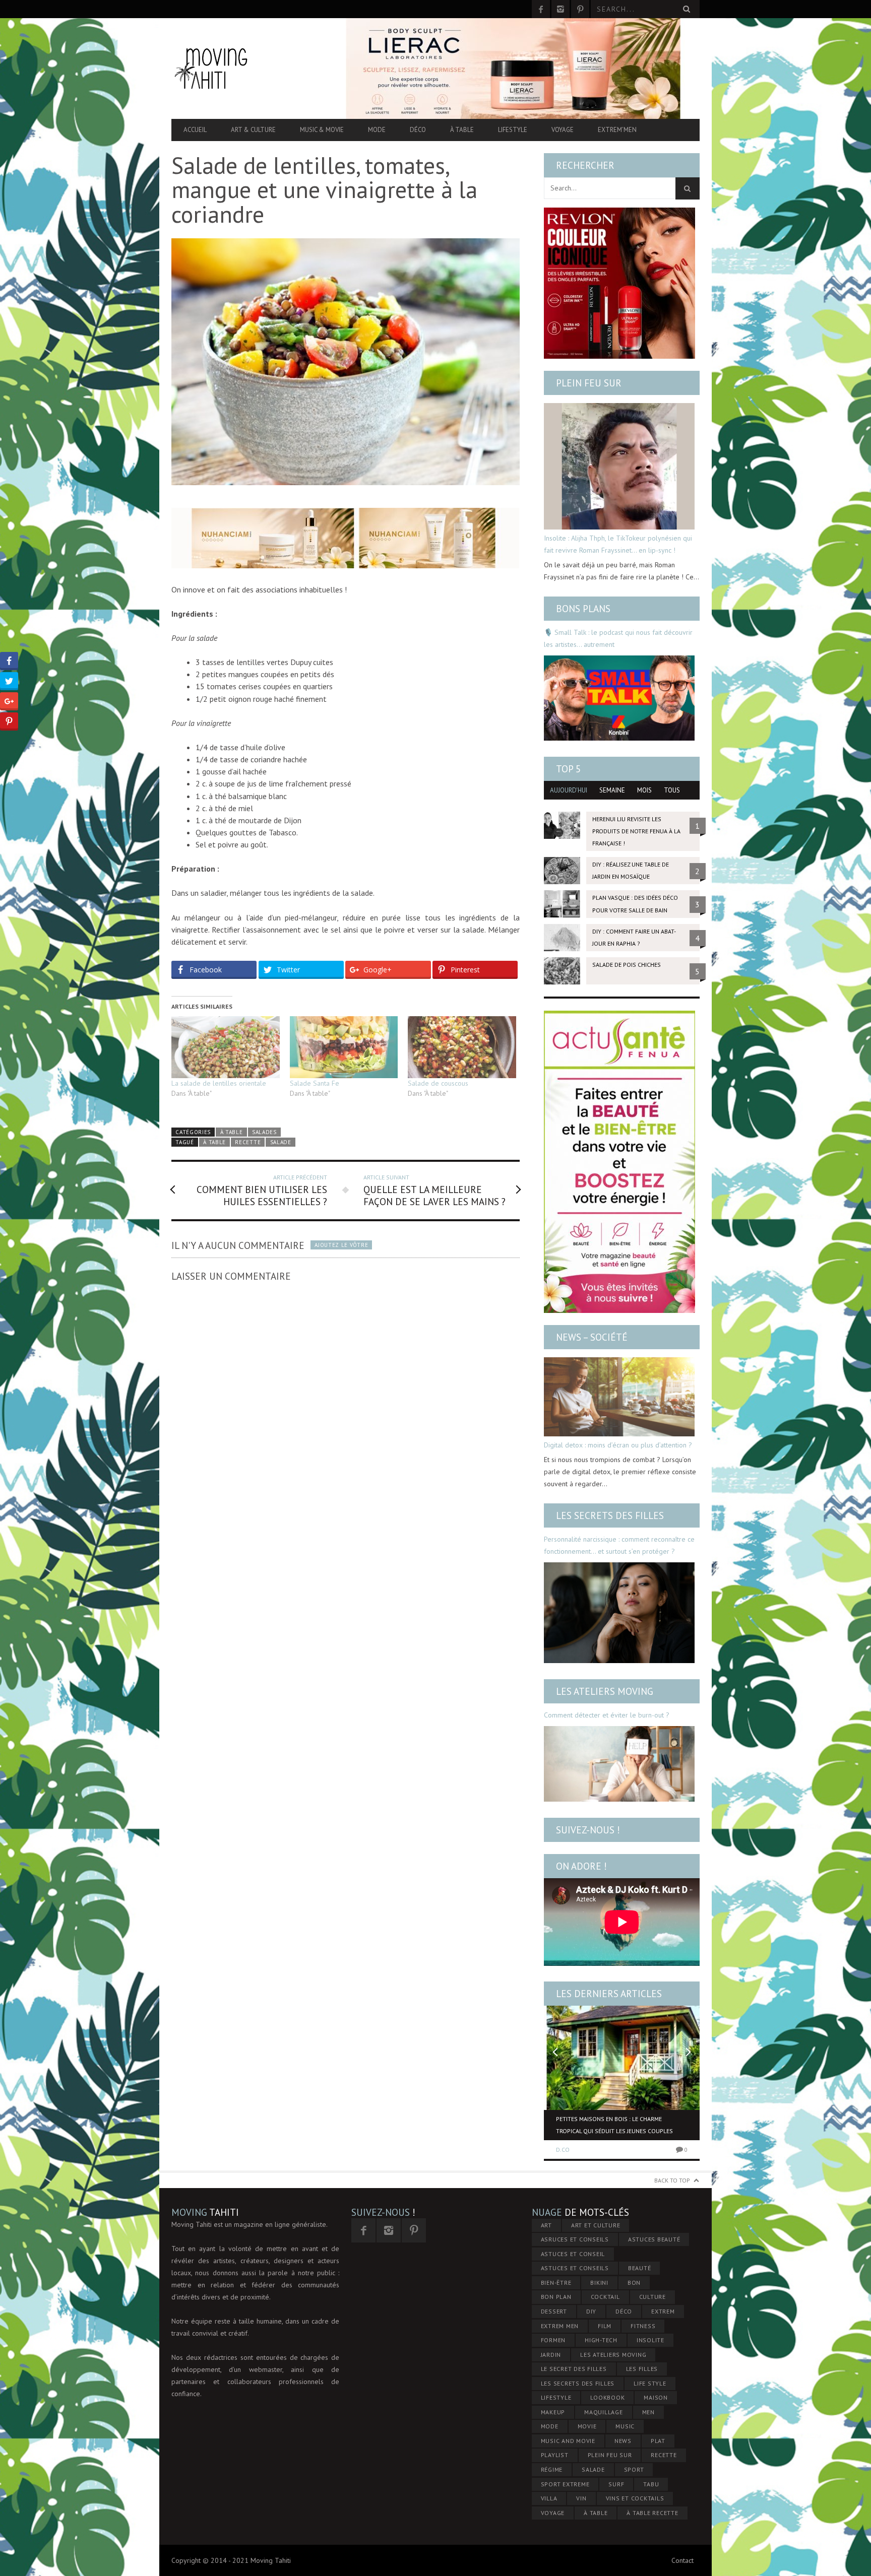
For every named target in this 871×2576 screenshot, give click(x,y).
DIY (591, 2311)
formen (553, 2340)
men (648, 2412)
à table (214, 1142)
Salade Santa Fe (315, 1083)
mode (550, 2426)
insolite (650, 2340)
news (623, 2441)
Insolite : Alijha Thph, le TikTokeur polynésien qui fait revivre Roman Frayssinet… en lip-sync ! (618, 544)
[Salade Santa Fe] (344, 1047)
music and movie (568, 2441)
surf (616, 2484)
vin (581, 2498)
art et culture (596, 2225)
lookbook (607, 2397)
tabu (651, 2484)
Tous (672, 790)
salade (281, 1142)
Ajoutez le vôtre (341, 1245)
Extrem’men (617, 130)
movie (587, 2426)
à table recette (652, 2513)
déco (624, 2311)
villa (549, 2498)
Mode (377, 130)
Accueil (195, 130)
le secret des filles (574, 2369)
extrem (663, 2311)
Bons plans (583, 609)
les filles (642, 2369)
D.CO (563, 2150)
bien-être (556, 2283)
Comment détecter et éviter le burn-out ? (607, 1715)
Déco (418, 130)
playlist (555, 2455)
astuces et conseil (573, 2254)
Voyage (563, 130)
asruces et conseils (575, 2239)
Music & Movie (322, 130)
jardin (551, 2355)
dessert (554, 2311)
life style (650, 2383)
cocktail (605, 2297)
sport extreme (565, 2484)
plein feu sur (610, 2455)
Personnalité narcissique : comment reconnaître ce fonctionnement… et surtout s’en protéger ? (619, 1545)
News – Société (592, 1337)
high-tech (601, 2340)
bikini (599, 2283)
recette (248, 1142)
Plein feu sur (589, 383)
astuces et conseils (575, 2268)
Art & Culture (253, 130)
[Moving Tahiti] (251, 68)
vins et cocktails (635, 2498)
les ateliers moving (613, 2355)
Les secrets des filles (610, 1515)
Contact (682, 2560)
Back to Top (672, 2180)
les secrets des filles (578, 2383)
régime (552, 2469)
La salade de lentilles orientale (219, 1083)
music (625, 2426)
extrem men (560, 2326)
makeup (553, 2412)
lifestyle (556, 2397)
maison (656, 2397)
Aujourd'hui (569, 790)
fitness (643, 2326)
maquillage (604, 2412)
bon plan (556, 2297)
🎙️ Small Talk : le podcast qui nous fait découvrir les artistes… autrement (618, 638)
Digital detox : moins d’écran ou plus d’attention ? (618, 1445)
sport (634, 2469)
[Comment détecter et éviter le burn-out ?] (619, 1764)
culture (652, 2297)
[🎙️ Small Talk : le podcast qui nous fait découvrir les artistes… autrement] (619, 698)
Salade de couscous (438, 1083)
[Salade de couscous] (462, 1047)
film (605, 2326)
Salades (264, 1132)
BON (634, 2283)
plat (658, 2441)
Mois (644, 790)
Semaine (612, 790)
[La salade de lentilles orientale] (226, 1047)
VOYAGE (553, 2513)
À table (462, 130)
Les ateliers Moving (605, 1691)
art (546, 2225)
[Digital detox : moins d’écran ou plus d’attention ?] (619, 1397)
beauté (640, 2268)
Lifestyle (513, 130)
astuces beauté (654, 2239)
